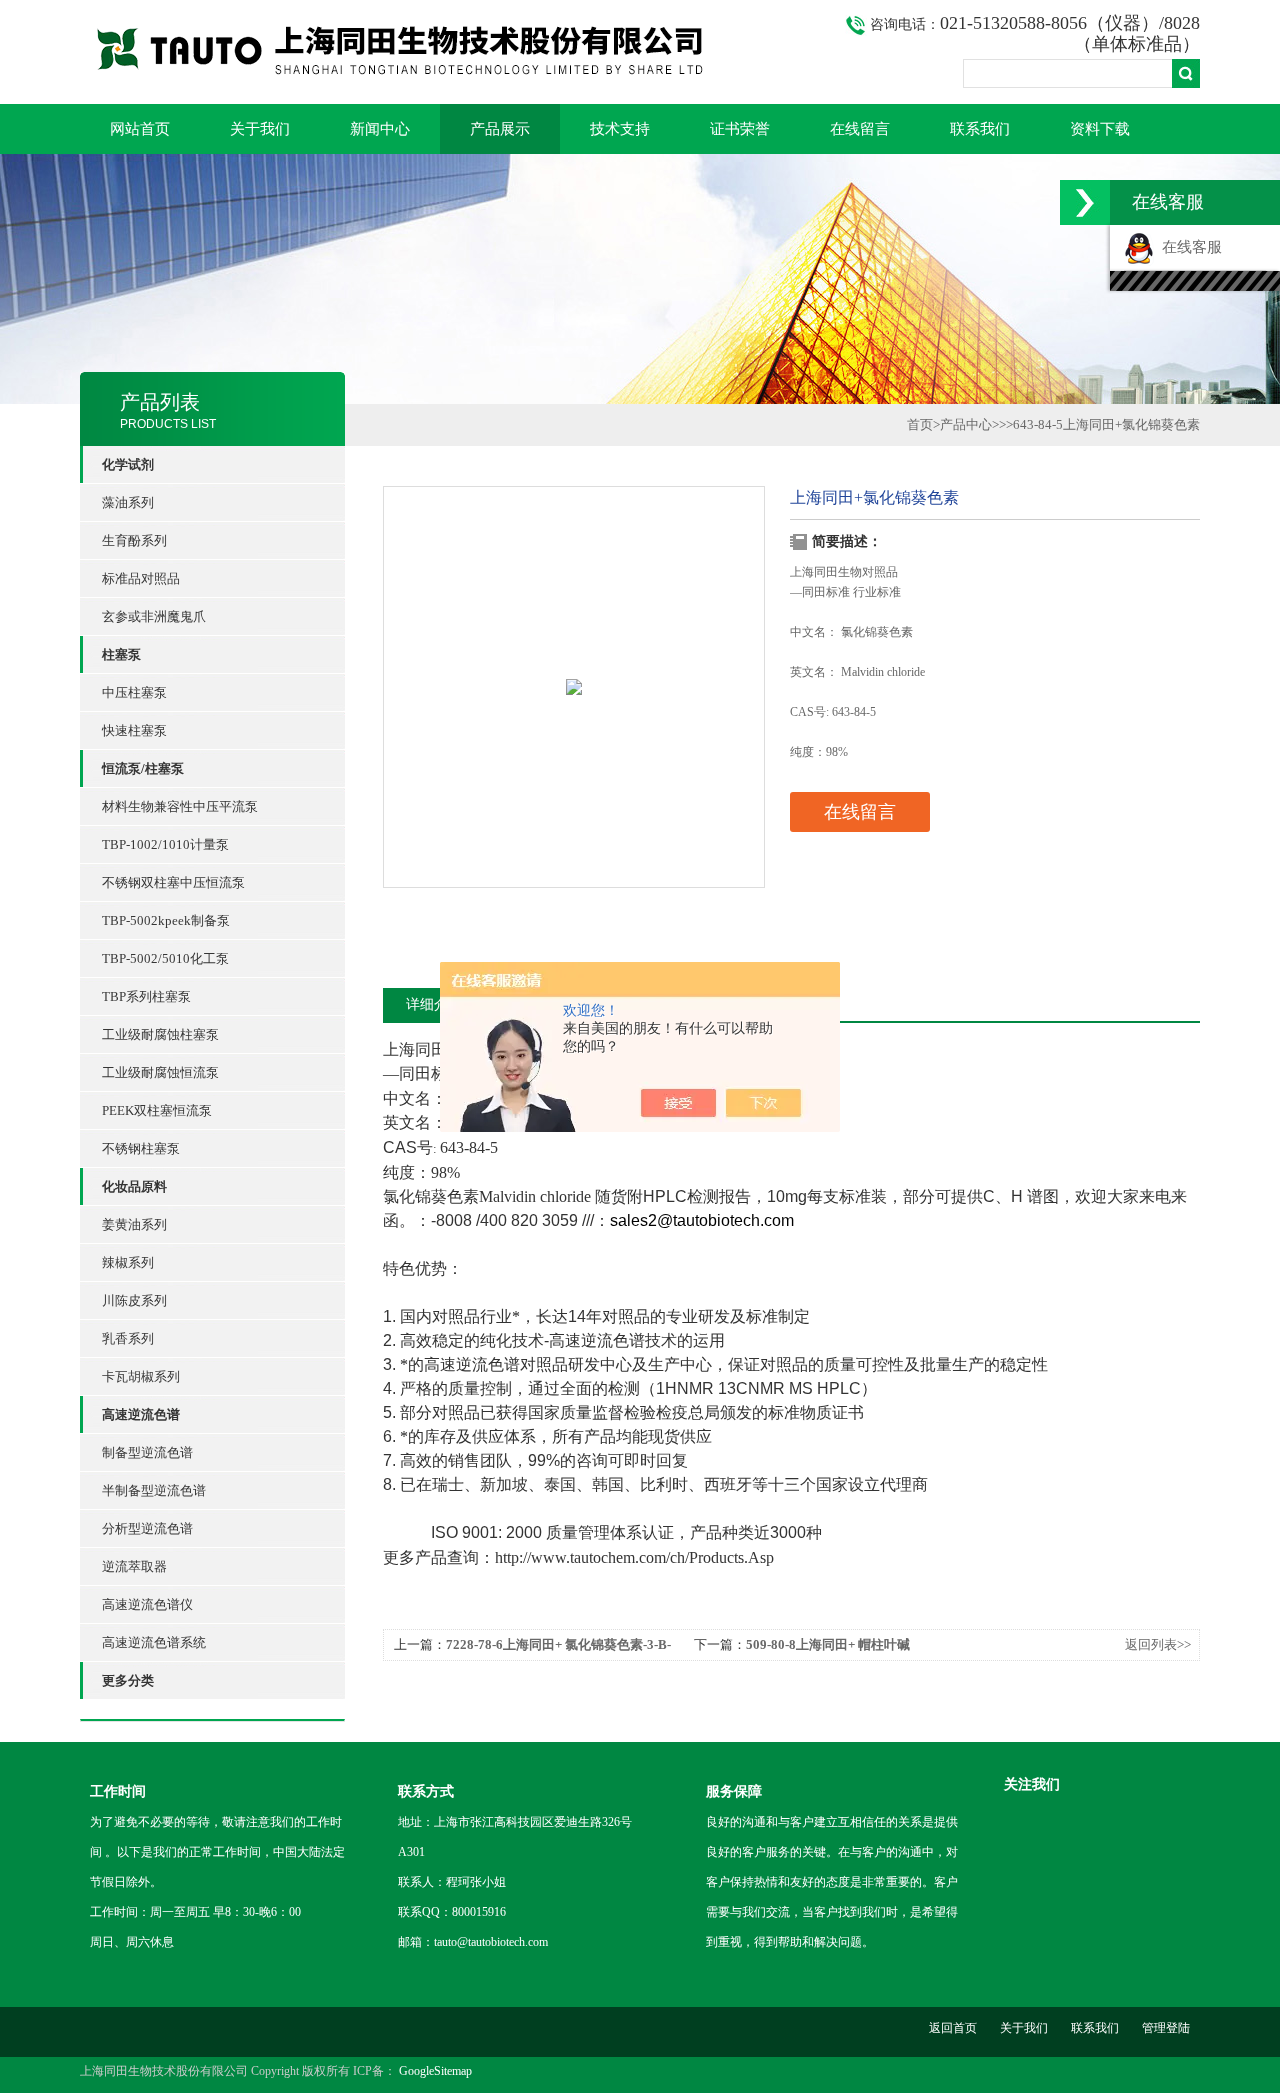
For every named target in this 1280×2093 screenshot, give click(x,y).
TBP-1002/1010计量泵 (165, 844)
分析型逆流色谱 (147, 1528)
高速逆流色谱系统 (154, 1642)
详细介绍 (434, 1004)
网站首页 (140, 129)
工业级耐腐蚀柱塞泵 (160, 1034)
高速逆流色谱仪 (147, 1604)
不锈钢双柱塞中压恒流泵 (173, 882)
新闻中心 (380, 129)
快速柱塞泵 (134, 730)
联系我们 (980, 129)
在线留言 (860, 129)
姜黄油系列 (134, 1224)
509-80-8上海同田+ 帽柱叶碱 (828, 1644)
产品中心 (966, 424)
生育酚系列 (134, 540)
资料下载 (1100, 129)
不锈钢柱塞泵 (141, 1148)
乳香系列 (128, 1338)
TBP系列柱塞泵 (146, 996)
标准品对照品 (141, 578)
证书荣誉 (740, 129)
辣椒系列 (128, 1262)
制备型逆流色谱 (147, 1452)
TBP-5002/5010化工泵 (165, 958)
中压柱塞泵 (134, 692)
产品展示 (500, 129)
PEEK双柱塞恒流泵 (157, 1110)
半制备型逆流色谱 (154, 1490)
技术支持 (620, 129)
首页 (920, 424)
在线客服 (1188, 247)
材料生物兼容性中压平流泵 (180, 806)
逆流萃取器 (134, 1566)
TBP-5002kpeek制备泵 (166, 920)
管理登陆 (1166, 2028)
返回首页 (953, 2028)
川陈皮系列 (134, 1300)
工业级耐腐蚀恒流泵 (160, 1072)
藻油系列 (128, 502)
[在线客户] (1085, 202)
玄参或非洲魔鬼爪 (154, 616)
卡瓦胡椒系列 (141, 1376)
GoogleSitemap (435, 2071)
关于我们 (260, 129)
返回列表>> (1158, 1644)
